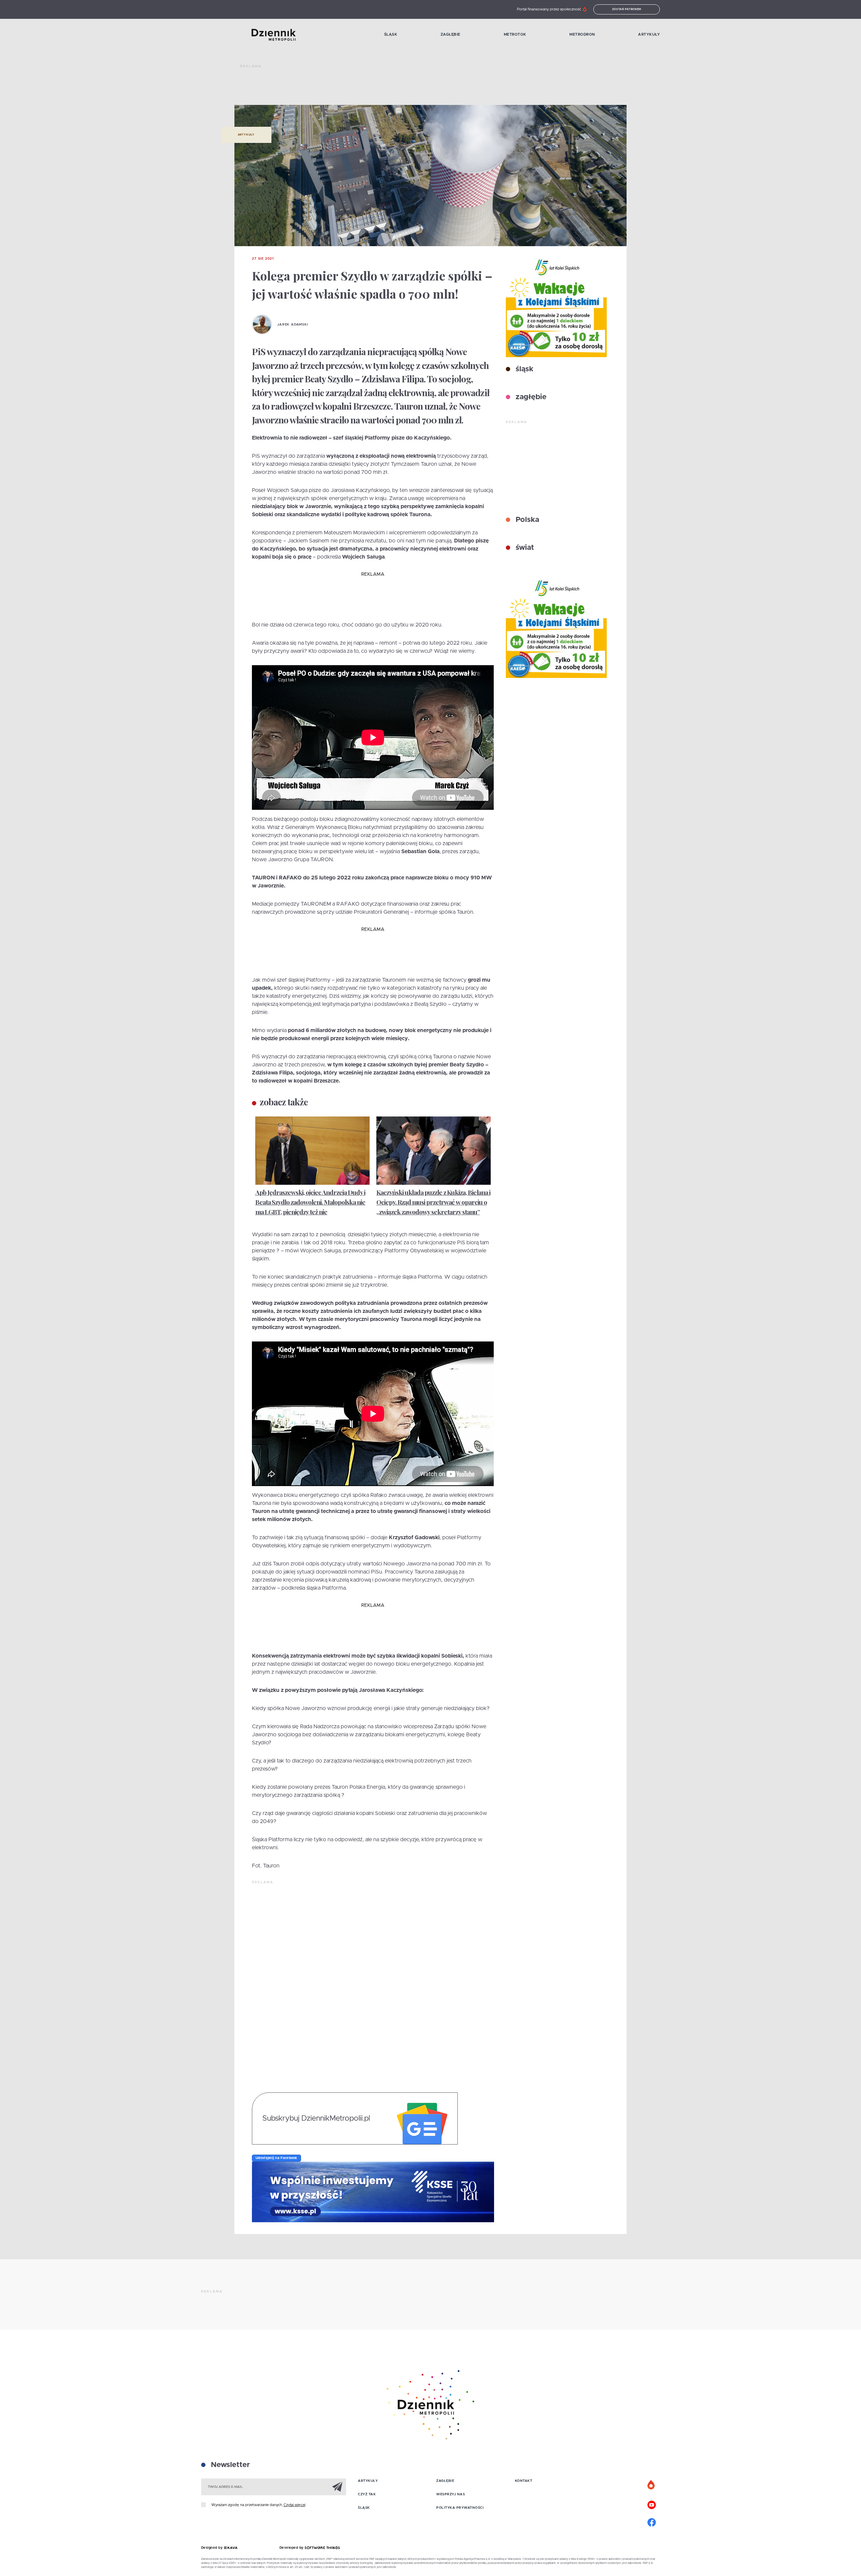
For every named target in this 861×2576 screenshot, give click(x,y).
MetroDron (582, 34)
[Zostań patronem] (651, 2485)
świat (524, 548)
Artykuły (649, 34)
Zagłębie (451, 34)
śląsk (523, 369)
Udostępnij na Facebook (276, 2158)
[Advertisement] (363, 87)
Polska (526, 520)
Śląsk (391, 34)
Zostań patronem (627, 9)
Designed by (213, 2548)
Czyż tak (367, 2494)
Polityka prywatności (460, 2508)
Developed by (292, 2548)
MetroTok (515, 34)
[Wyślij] (337, 2487)
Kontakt (524, 2481)
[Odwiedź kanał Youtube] (651, 2504)
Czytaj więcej (294, 2505)
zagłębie (530, 397)
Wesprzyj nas (451, 2494)
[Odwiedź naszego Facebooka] (651, 2522)
